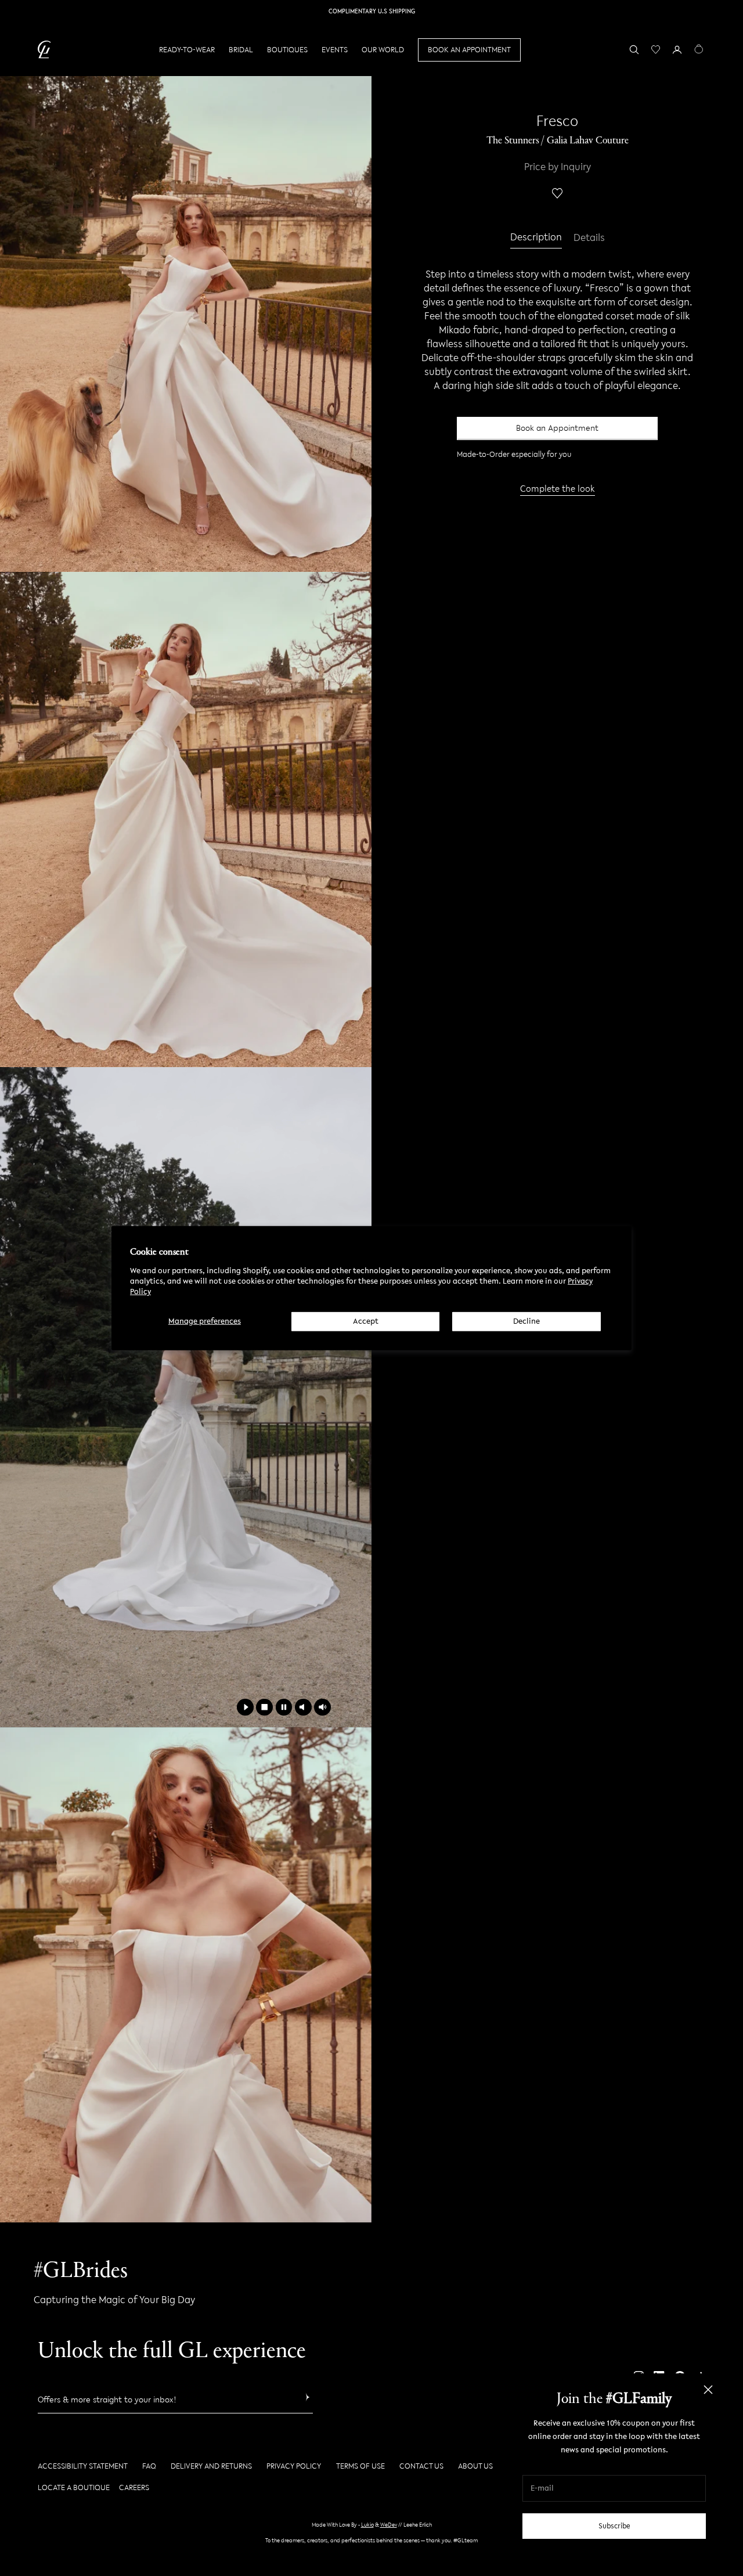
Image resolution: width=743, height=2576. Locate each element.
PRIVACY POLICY (294, 2466)
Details (589, 238)
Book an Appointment (557, 428)
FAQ (149, 2466)
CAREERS (134, 2487)
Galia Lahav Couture (588, 141)
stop (264, 1707)
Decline (526, 1321)
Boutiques (287, 50)
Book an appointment (469, 50)
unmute (322, 1707)
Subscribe (614, 2526)
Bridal (241, 50)
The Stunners (513, 141)
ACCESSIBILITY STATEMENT (83, 2466)
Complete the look (558, 488)
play (245, 1707)
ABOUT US (475, 2466)
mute (303, 1707)
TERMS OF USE (360, 2466)
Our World (383, 50)
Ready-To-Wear (187, 50)
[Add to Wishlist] (557, 193)
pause (284, 1707)
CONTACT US (421, 2466)
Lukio (367, 2525)
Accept (366, 1321)
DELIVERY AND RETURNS (211, 2466)
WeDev (389, 2525)
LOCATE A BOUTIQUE (74, 2487)
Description (536, 238)
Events (335, 50)
